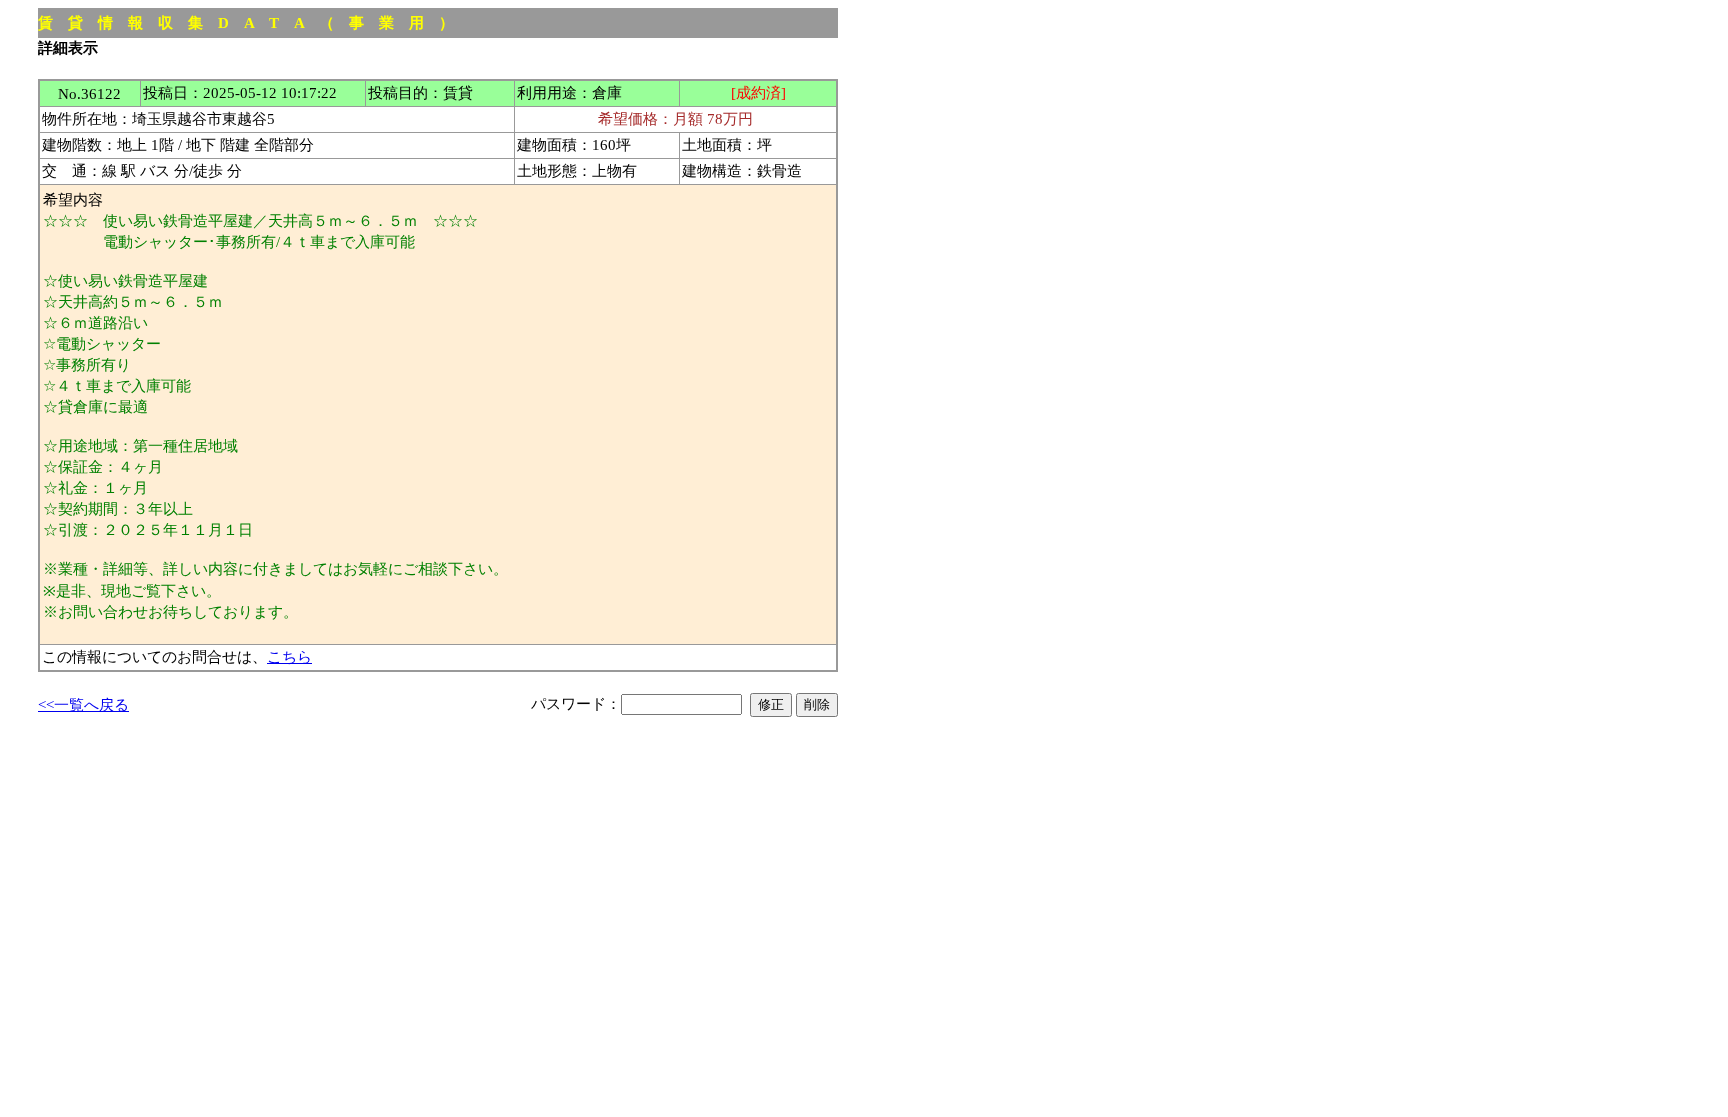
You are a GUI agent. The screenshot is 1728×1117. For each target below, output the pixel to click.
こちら (289, 656)
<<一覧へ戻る (83, 704)
